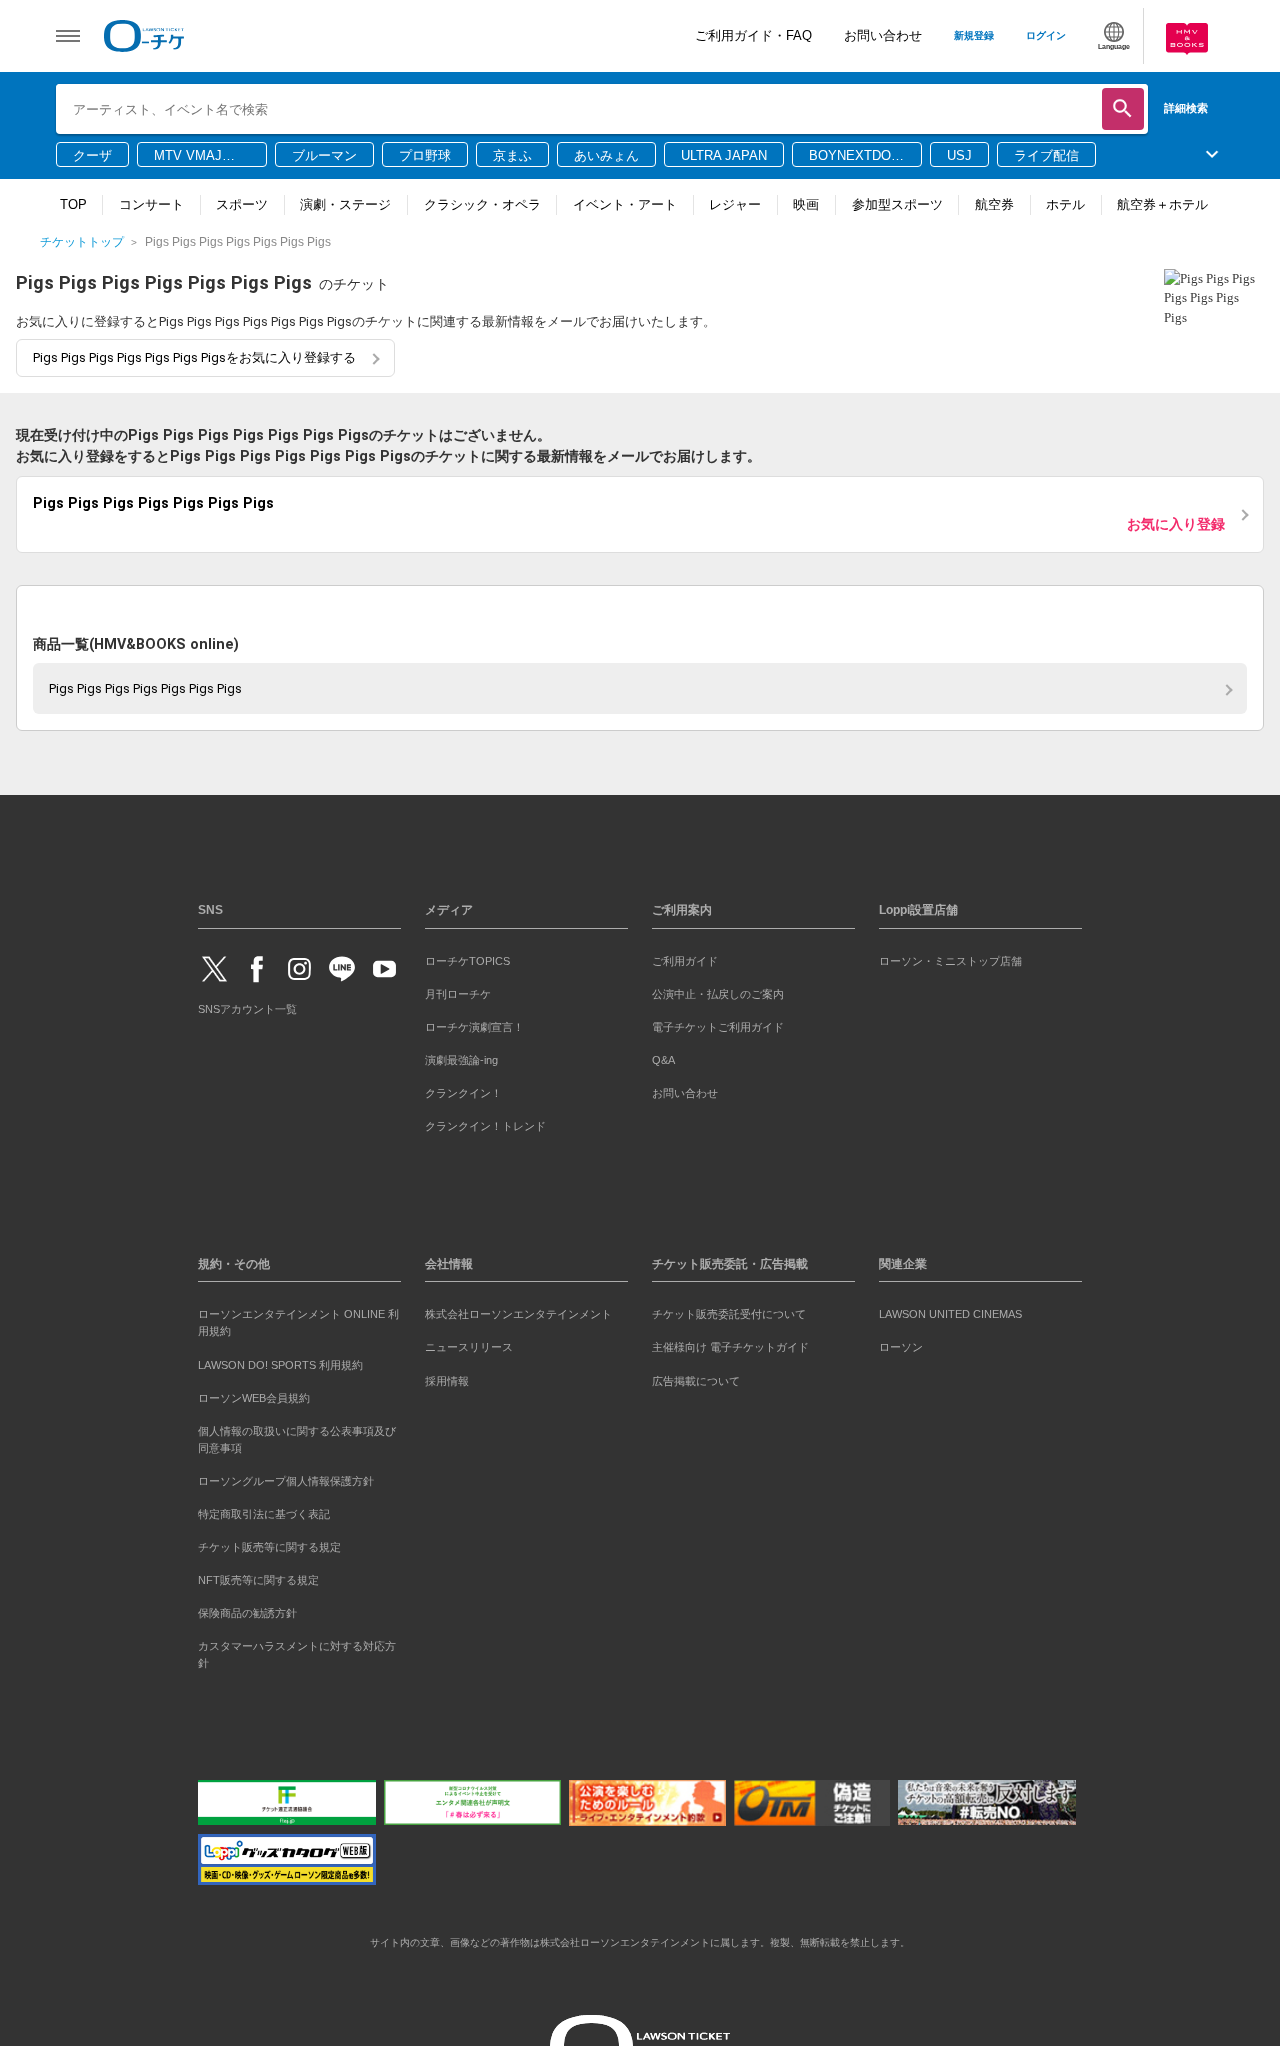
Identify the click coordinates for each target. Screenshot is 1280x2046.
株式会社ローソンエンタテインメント (518, 1311)
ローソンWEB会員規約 (254, 1394)
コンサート (151, 204)
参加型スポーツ (897, 204)
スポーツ (242, 204)
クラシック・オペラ (482, 204)
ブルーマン (324, 155)
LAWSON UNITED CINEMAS (950, 1311)
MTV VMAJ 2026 (188, 157)
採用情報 (447, 1377)
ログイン (1046, 35)
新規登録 (974, 35)
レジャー (735, 204)
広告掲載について (696, 1377)
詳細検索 (1186, 108)
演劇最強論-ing (461, 1056)
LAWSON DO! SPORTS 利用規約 (280, 1361)
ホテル (1065, 204)
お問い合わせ (883, 35)
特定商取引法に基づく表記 (264, 1510)
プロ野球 (425, 155)
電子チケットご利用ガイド (718, 1023)
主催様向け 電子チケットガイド (730, 1344)
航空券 (994, 204)
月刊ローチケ (458, 990)
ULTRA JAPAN (724, 155)
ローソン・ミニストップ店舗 (950, 957)
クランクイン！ (463, 1089)
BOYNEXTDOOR (855, 157)
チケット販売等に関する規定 (269, 1543)
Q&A (663, 1056)
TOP (73, 204)
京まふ (512, 155)
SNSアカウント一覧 (247, 1006)
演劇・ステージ (345, 204)
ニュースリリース (469, 1344)
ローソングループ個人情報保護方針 (286, 1477)
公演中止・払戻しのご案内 (718, 990)
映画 (806, 204)
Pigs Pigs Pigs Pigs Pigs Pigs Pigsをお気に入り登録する (194, 357)
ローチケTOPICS (467, 957)
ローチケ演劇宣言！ (474, 1023)
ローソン (901, 1344)
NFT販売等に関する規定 (258, 1576)
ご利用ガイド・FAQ (753, 35)
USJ (959, 155)
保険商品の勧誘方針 (247, 1609)
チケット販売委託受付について (729, 1311)
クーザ (92, 155)
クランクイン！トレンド (485, 1122)
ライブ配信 (1046, 155)
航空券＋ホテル (1162, 204)
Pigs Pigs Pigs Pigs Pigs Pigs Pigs (145, 684)
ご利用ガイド (685, 957)
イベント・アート (625, 204)
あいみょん (606, 155)
